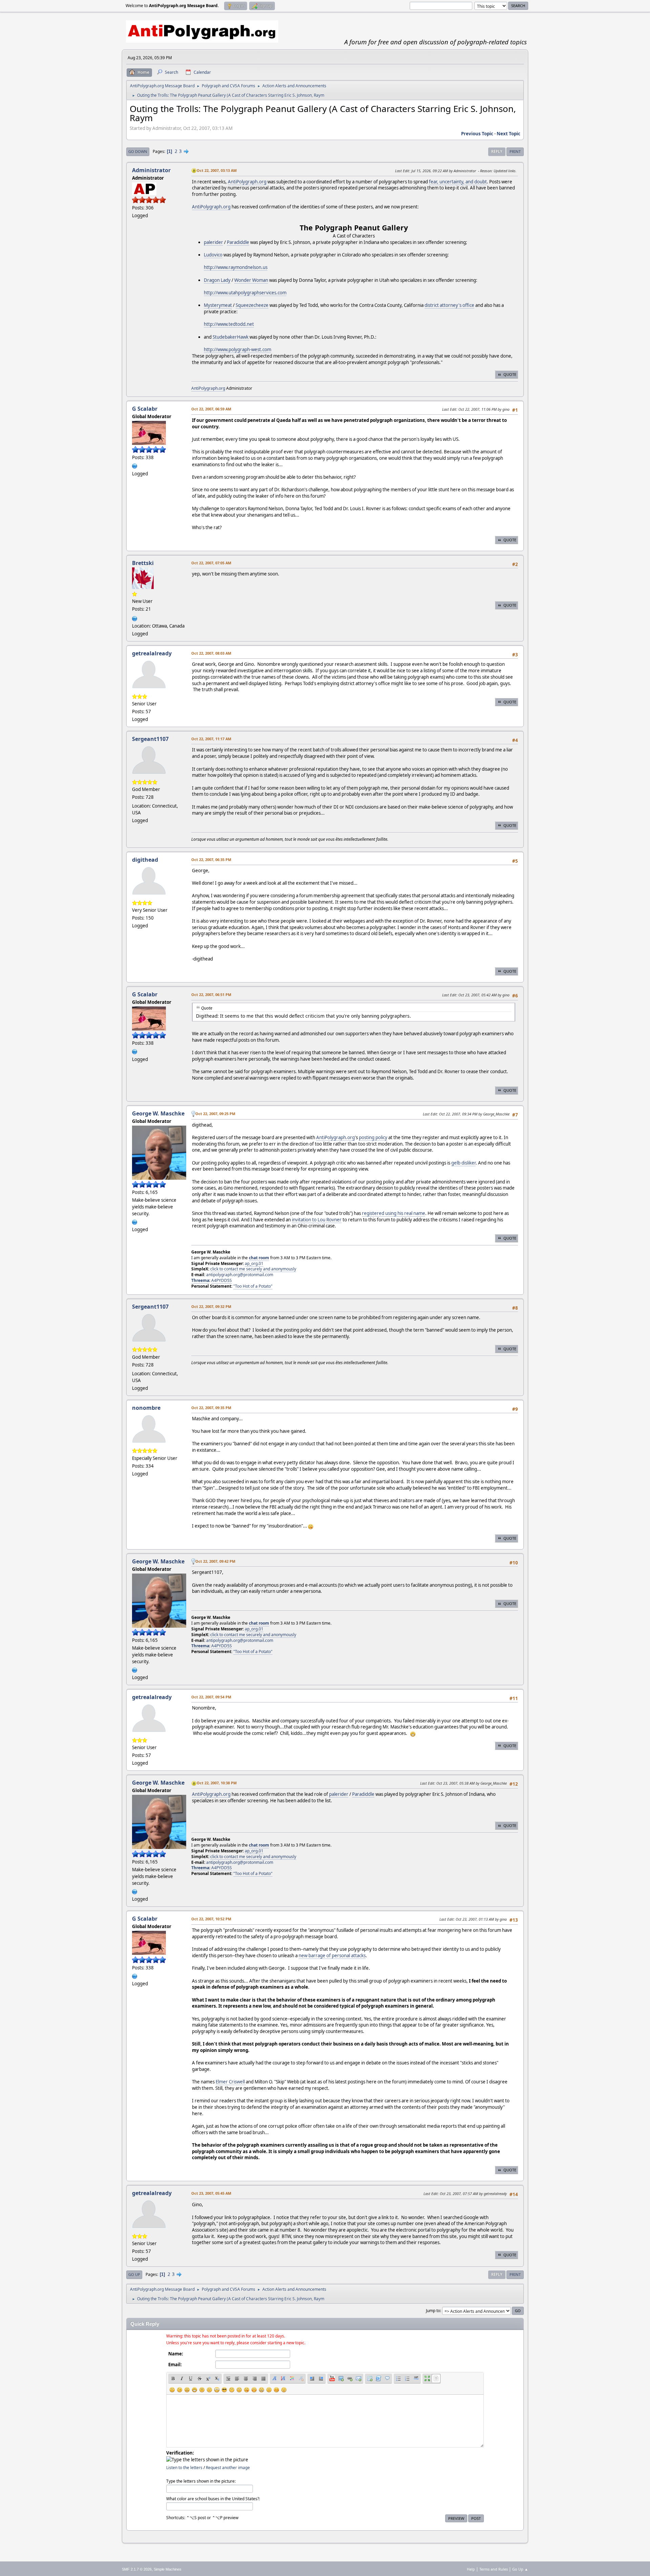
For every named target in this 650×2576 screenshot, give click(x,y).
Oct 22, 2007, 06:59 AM (211, 409)
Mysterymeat (218, 305)
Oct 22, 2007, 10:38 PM (217, 1783)
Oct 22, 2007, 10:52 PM (211, 1919)
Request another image (228, 2468)
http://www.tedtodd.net (229, 324)
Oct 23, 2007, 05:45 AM (211, 2193)
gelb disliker (463, 1163)
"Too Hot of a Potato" (253, 1286)
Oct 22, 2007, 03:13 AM (217, 170)
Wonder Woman (251, 280)
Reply (497, 151)
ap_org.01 (254, 1263)
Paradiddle (238, 242)
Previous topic (477, 134)
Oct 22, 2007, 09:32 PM (211, 1306)
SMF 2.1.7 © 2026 (137, 2569)
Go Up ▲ (520, 2569)
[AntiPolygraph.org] (135, 465)
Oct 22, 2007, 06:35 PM (211, 860)
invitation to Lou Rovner (317, 1220)
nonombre (146, 1408)
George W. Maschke (158, 1113)
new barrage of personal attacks (332, 1956)
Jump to (433, 2311)
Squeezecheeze (252, 305)
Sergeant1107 (150, 739)
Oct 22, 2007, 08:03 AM (211, 653)
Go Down (138, 151)
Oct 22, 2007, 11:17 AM (211, 739)
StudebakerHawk (231, 337)
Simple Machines (168, 2569)
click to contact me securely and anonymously (253, 1269)
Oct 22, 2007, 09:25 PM (215, 1114)
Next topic (508, 134)
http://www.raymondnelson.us (236, 267)
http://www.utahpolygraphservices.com (245, 293)
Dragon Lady (217, 280)
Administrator (151, 170)
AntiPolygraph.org (247, 182)
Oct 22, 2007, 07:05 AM (211, 563)
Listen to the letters (184, 2468)
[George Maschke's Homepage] (135, 1221)
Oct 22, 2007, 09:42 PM (215, 1561)
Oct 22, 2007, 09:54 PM (211, 1697)
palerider (213, 242)
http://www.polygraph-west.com (237, 349)
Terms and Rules (494, 2569)
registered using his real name (394, 1213)
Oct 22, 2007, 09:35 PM (211, 1408)
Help (471, 2569)
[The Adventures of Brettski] (135, 618)
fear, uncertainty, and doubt (458, 182)
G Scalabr (145, 409)
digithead (145, 860)
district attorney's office (449, 305)
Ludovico (213, 255)
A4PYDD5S (222, 1280)
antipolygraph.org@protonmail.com (240, 1275)
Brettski (143, 563)
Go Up (134, 2274)
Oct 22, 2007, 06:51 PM (211, 995)
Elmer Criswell (231, 2082)
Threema (200, 1280)
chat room (259, 1258)
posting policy (373, 1137)
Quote (510, 374)
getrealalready (152, 653)
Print (515, 151)
